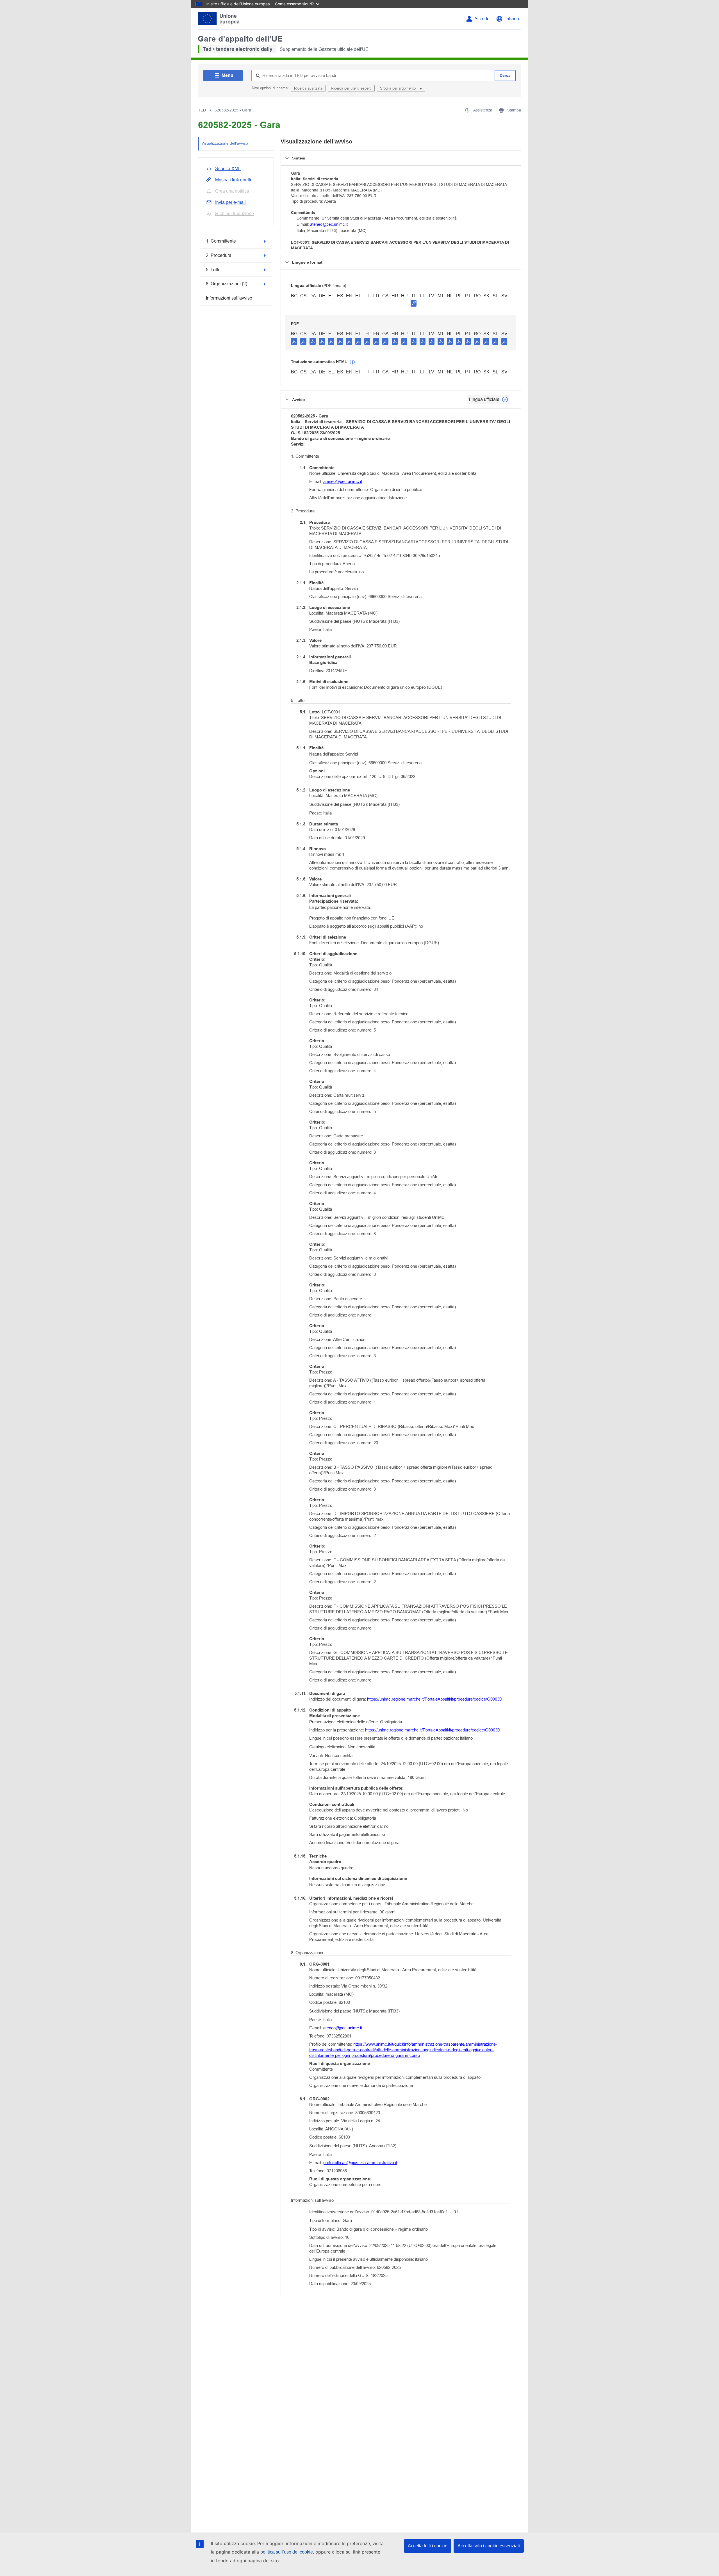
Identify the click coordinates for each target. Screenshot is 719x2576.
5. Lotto (213, 270)
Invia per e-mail (230, 202)
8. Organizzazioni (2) (227, 284)
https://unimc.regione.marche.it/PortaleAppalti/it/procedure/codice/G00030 (434, 1699)
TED (202, 110)
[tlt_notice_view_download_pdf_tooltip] (294, 341)
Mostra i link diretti (233, 180)
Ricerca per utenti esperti (351, 88)
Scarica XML (228, 169)
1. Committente (221, 241)
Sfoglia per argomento (398, 88)
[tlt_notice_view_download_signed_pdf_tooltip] (414, 303)
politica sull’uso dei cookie (287, 2552)
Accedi (481, 19)
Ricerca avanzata (308, 88)
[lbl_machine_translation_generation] (352, 362)
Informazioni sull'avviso (229, 298)
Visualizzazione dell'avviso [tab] (225, 143)
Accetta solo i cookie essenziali (489, 2546)
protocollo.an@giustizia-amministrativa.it (360, 2163)
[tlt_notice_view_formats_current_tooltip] (505, 400)
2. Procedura (219, 255)
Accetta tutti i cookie (428, 2546)
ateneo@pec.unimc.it (329, 224)
